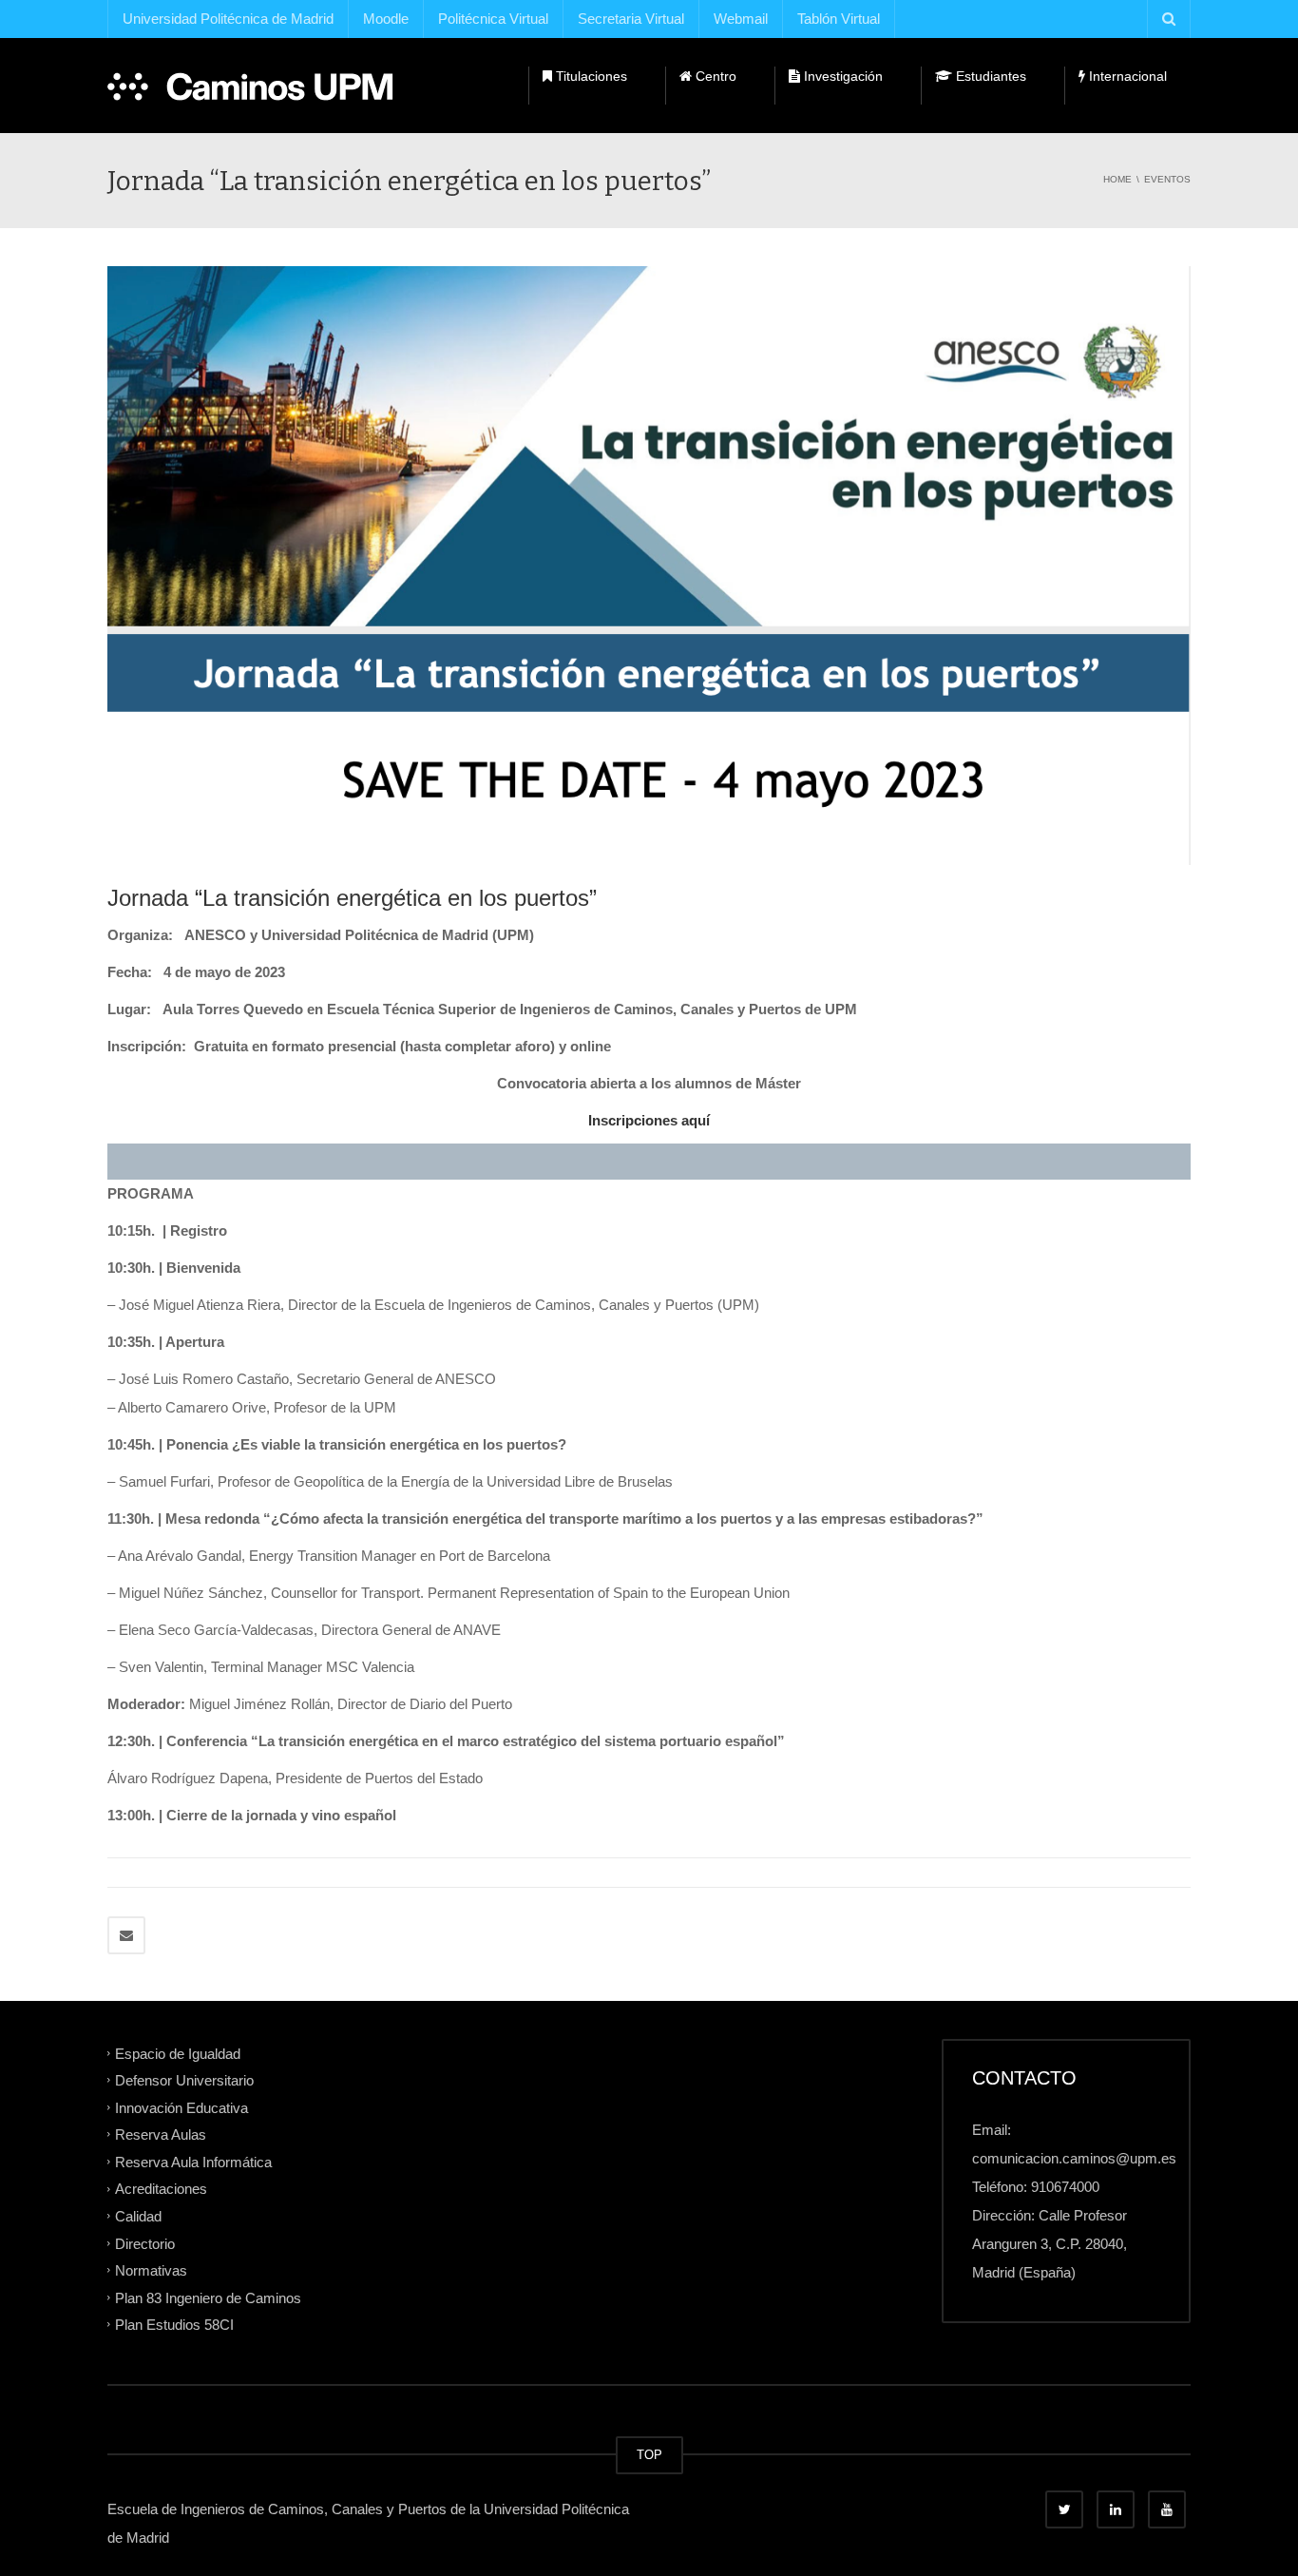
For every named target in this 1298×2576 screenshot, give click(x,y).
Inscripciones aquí (649, 1120)
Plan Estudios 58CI (174, 2325)
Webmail (741, 19)
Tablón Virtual (839, 19)
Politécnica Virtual (493, 19)
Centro (714, 76)
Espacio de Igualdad (178, 2053)
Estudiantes (989, 76)
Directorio (145, 2243)
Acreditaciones (161, 2189)
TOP (649, 2455)
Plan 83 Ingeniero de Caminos (208, 2297)
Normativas (151, 2270)
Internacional (1126, 76)
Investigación (841, 76)
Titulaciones (590, 76)
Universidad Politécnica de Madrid (228, 19)
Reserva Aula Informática (193, 2161)
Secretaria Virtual (631, 19)
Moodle (386, 19)
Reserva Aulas (161, 2134)
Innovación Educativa (181, 2107)
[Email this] (126, 1935)
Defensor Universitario (184, 2080)
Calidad (138, 2216)
